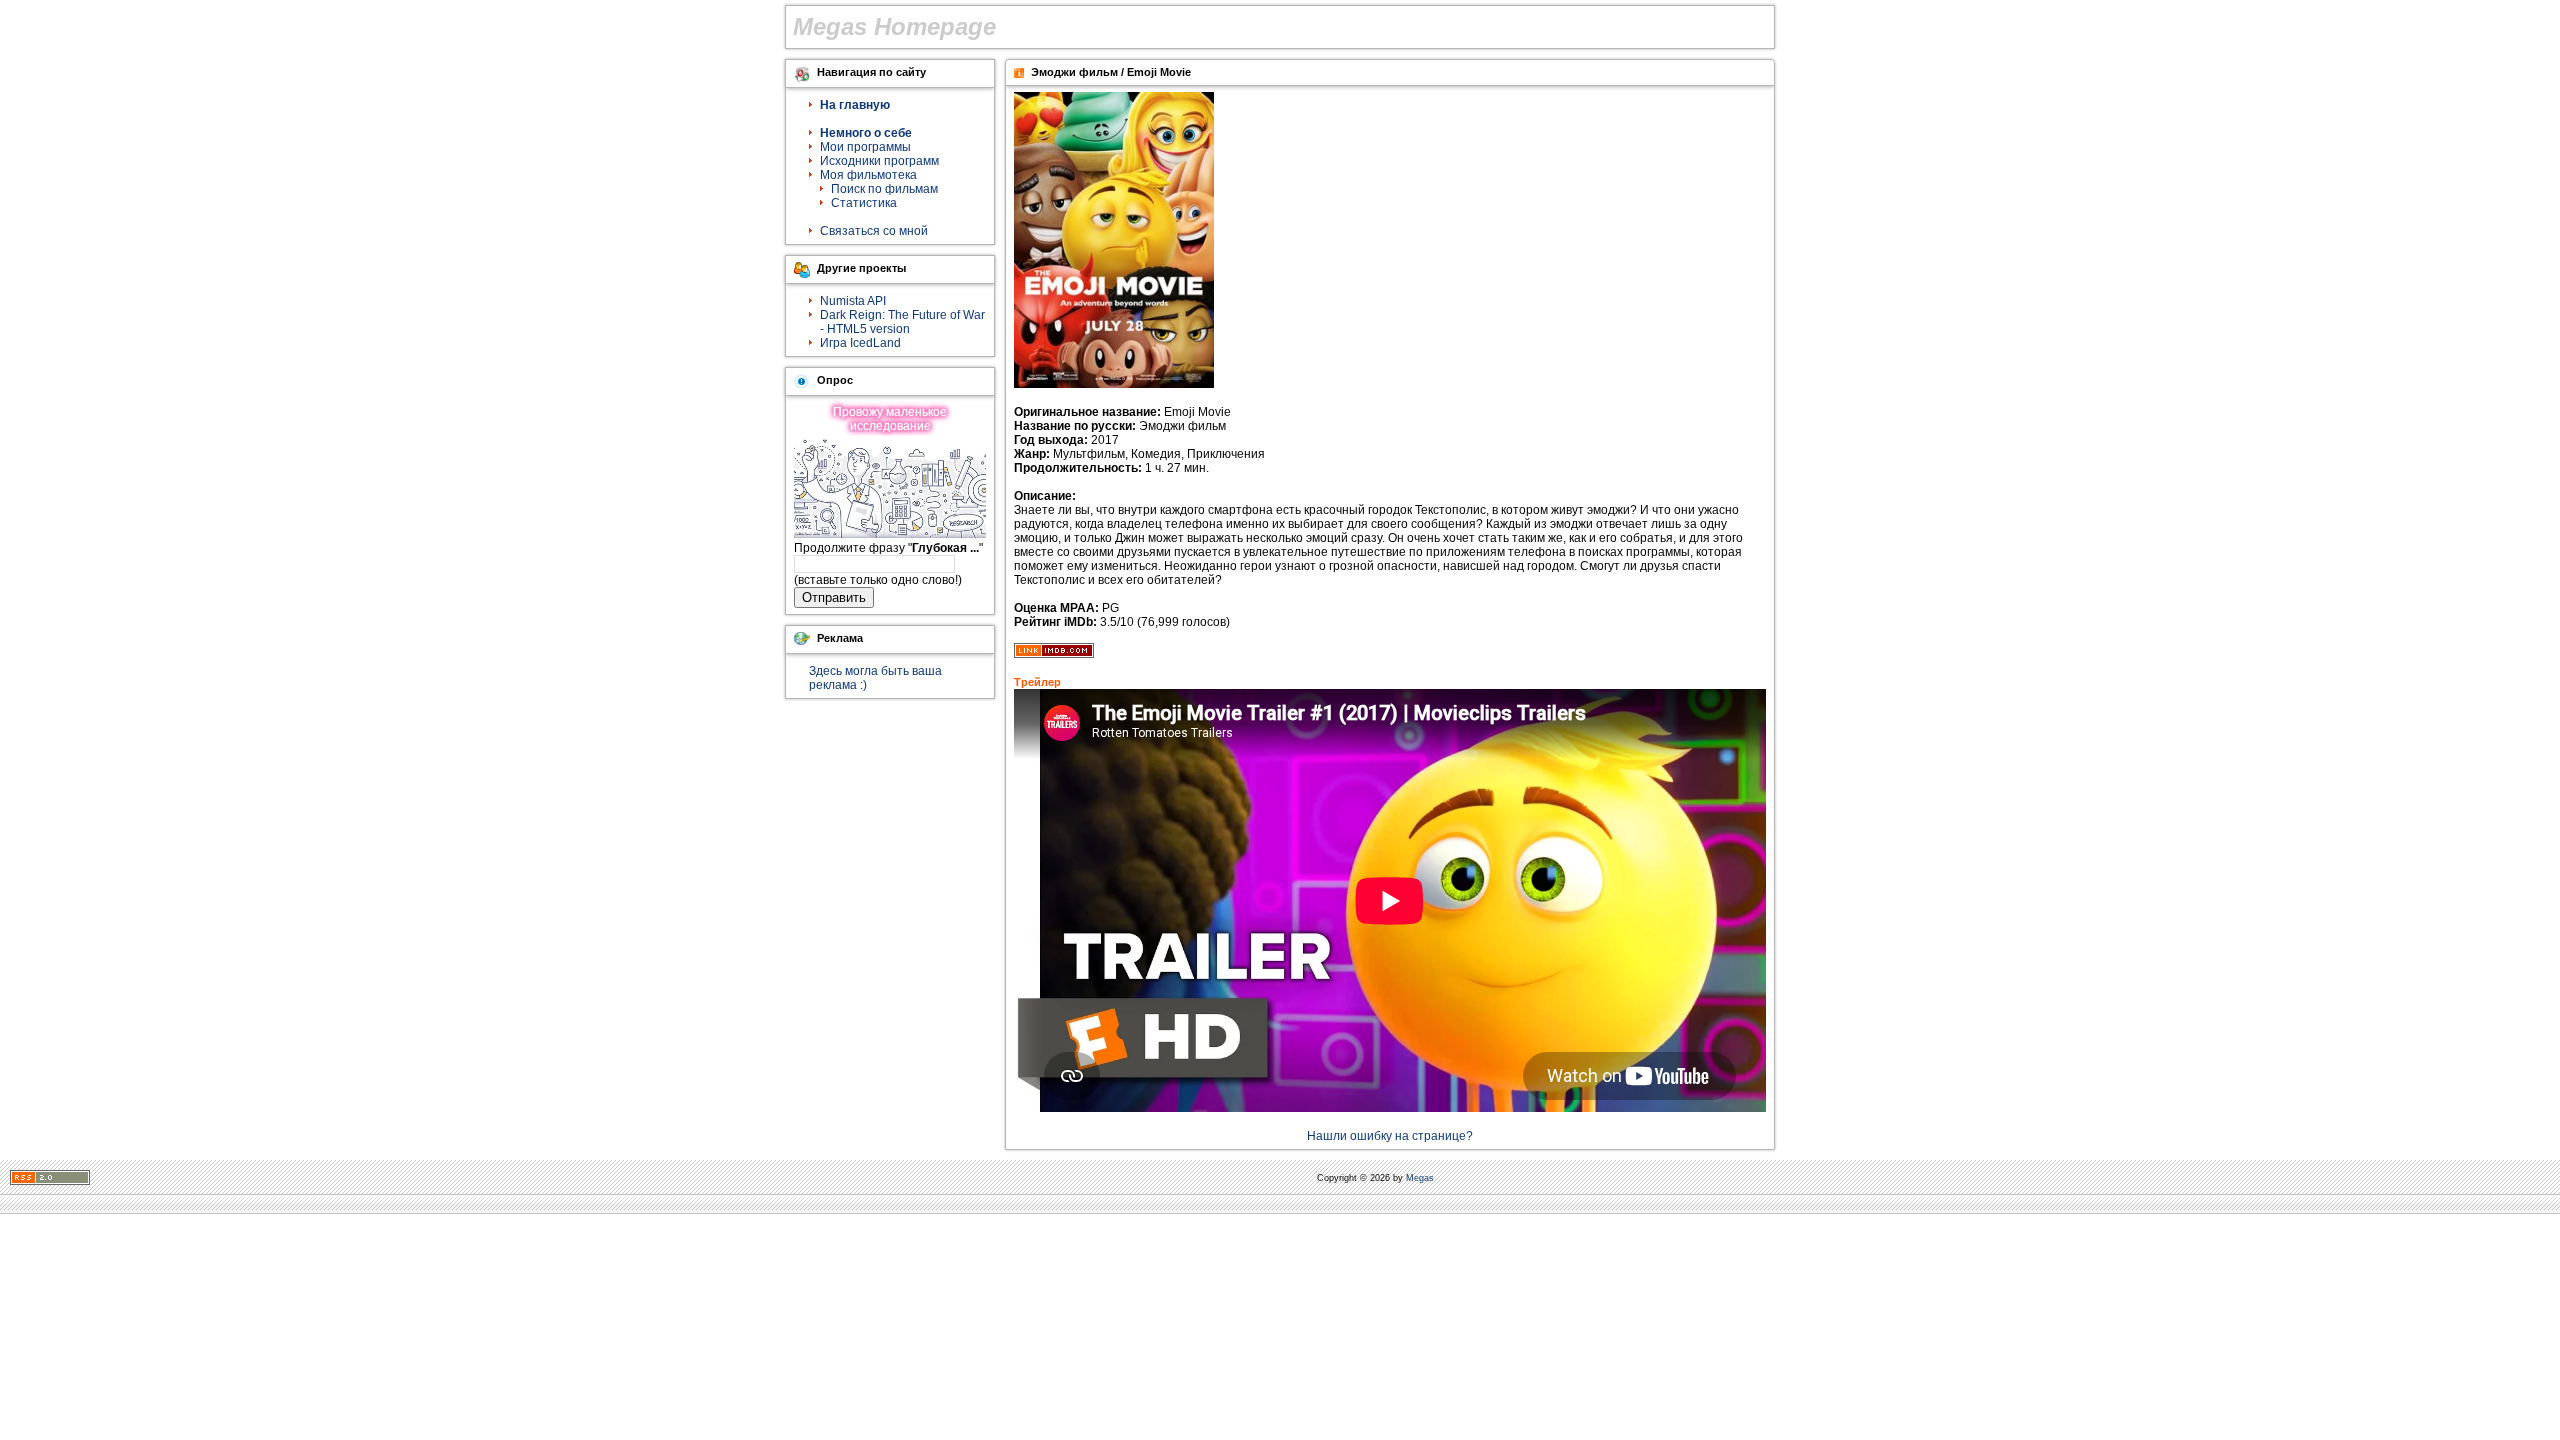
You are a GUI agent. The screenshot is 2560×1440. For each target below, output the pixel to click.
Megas (1420, 1178)
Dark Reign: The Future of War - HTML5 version (902, 322)
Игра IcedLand (860, 343)
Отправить (834, 597)
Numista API (853, 301)
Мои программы (865, 147)
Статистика (864, 203)
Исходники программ (879, 161)
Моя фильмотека (868, 175)
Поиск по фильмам (884, 189)
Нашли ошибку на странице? (1390, 1136)
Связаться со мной (874, 231)
